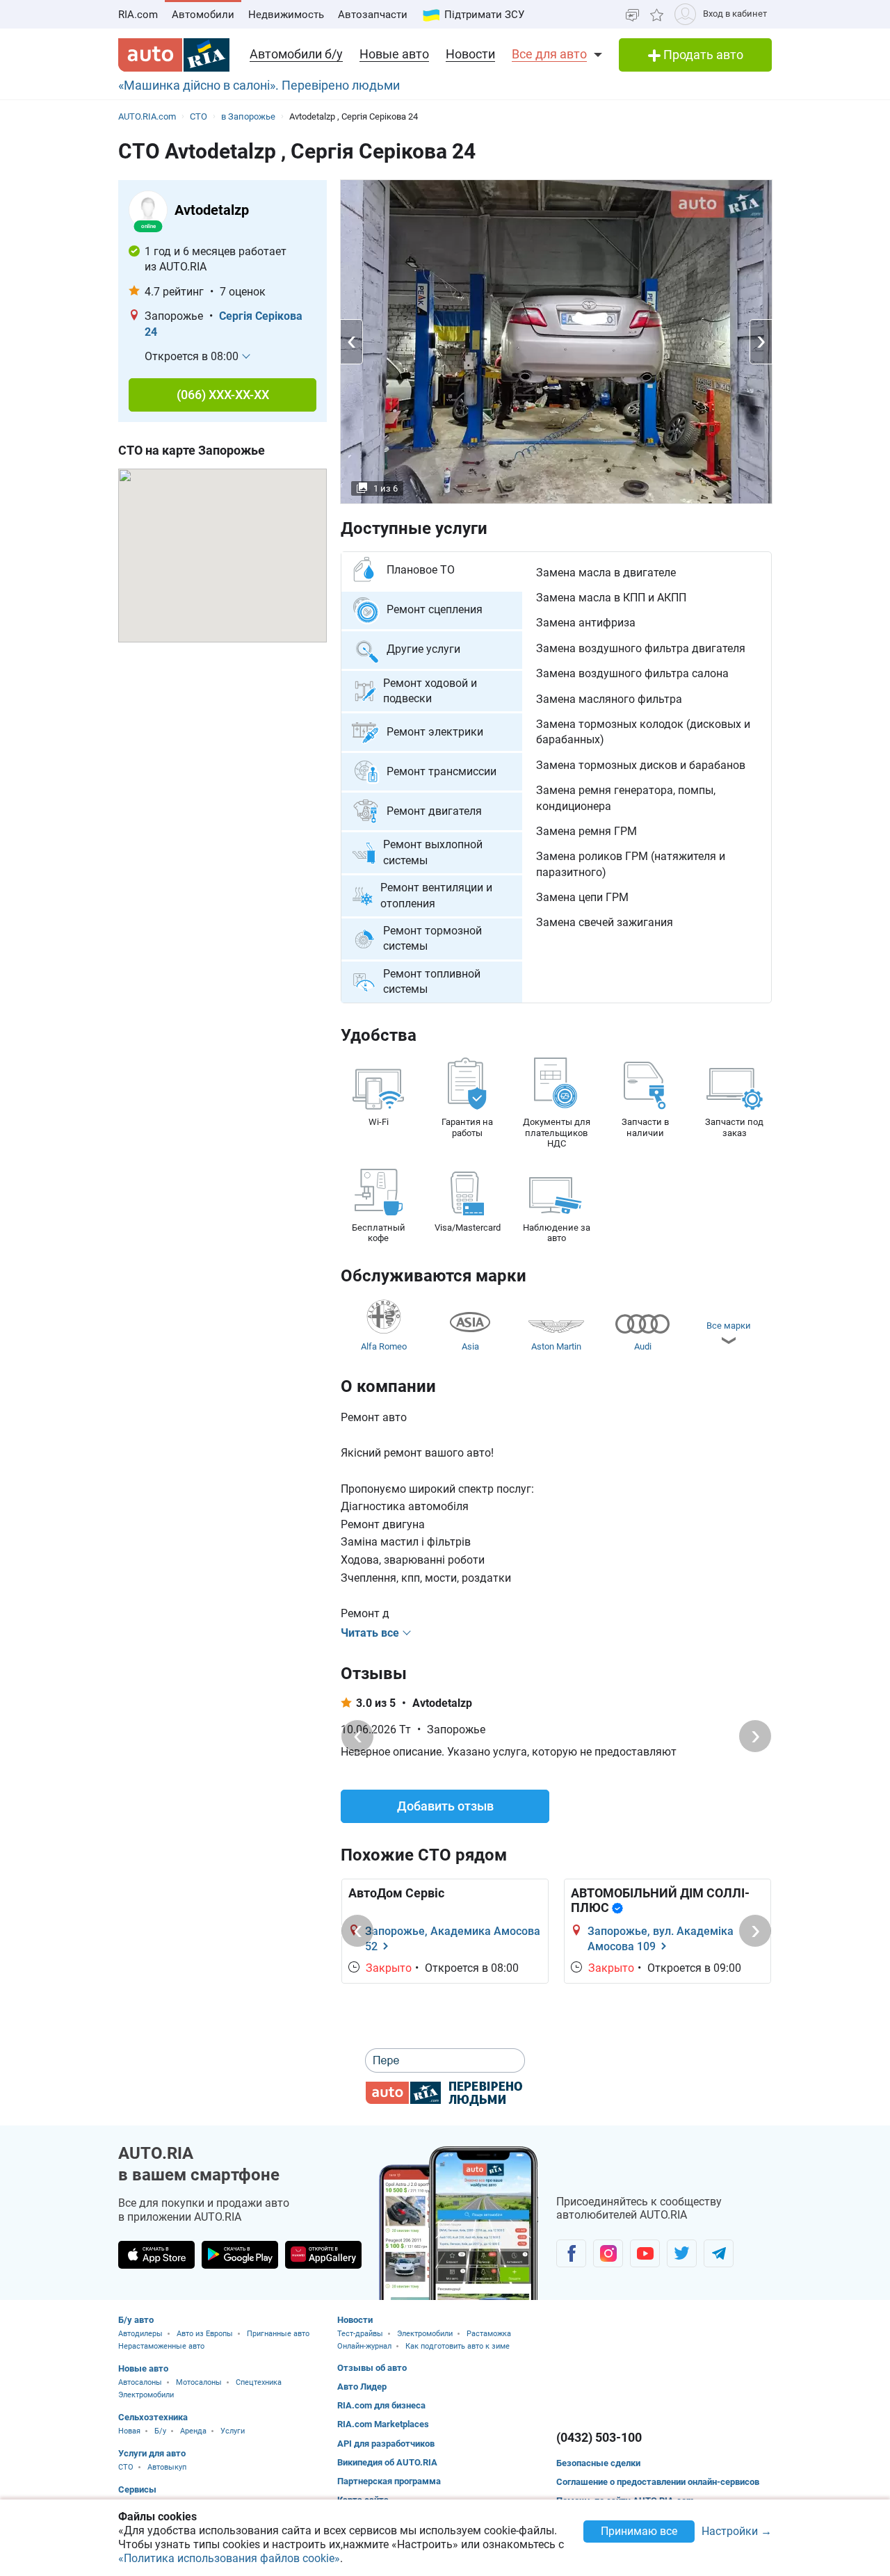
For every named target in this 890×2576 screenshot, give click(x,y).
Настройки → (737, 2532)
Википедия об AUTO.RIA (387, 2462)
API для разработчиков (386, 2444)
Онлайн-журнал (364, 2346)
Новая (129, 2431)
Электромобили (146, 2395)
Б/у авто (136, 2320)
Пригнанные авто (278, 2334)
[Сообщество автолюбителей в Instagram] (608, 2253)
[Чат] (632, 14)
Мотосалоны (199, 2382)
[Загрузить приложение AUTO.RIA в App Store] (156, 2255)
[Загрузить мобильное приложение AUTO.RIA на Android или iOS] (459, 2223)
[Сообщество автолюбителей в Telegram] (719, 2253)
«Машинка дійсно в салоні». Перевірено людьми (259, 85)
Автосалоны (140, 2382)
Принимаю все (639, 2531)
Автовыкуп (167, 2467)
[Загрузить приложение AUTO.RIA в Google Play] (240, 2255)
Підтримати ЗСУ (484, 15)
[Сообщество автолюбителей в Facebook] (571, 2253)
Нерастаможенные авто (161, 2346)
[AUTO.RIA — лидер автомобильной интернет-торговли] (174, 55)
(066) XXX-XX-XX (223, 395)
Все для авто (549, 54)
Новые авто (394, 54)
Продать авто (702, 55)
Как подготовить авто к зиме (458, 2346)
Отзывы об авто (372, 2368)
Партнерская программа (389, 2481)
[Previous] (357, 1736)
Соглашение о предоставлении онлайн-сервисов (658, 2482)
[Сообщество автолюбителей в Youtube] (645, 2253)
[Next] (755, 1736)
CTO (126, 2467)
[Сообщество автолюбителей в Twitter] (682, 2253)
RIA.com (138, 15)
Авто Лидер (362, 2387)
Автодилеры (140, 2334)
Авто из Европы (205, 2334)
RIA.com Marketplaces (383, 2424)
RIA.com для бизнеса (381, 2405)
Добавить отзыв (445, 1806)
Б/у (160, 2431)
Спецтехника (259, 2382)
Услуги (233, 2431)
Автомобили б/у (296, 54)
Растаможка (489, 2334)
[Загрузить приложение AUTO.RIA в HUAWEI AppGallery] (323, 2255)
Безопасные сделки (598, 2463)
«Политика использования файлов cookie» (229, 2558)
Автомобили (203, 15)
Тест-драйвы (360, 2334)
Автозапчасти (373, 15)
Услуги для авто (152, 2453)
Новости (470, 54)
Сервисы (137, 2489)
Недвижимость (286, 15)
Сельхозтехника (153, 2417)
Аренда (193, 2431)
